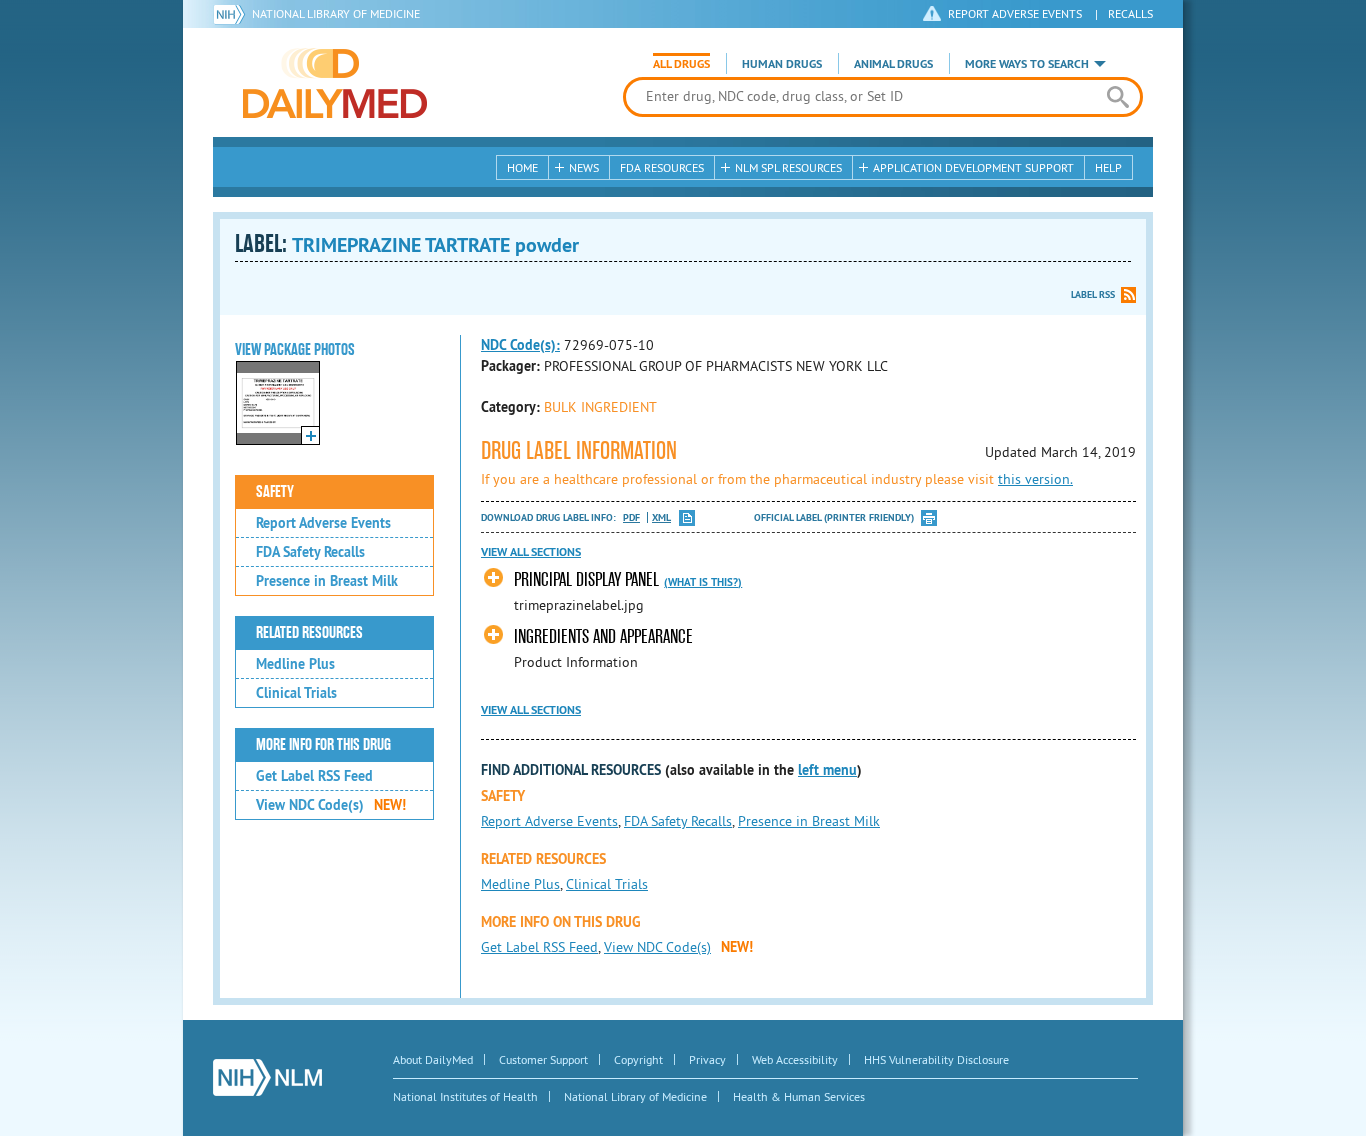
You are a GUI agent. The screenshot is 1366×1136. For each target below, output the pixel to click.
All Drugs (681, 64)
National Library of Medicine (336, 13)
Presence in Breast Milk (327, 581)
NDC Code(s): (520, 345)
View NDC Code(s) (331, 805)
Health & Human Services (799, 1096)
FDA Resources (662, 167)
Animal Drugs (893, 64)
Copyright (638, 1059)
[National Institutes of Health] (232, 14)
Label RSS (1093, 294)
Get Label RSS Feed (314, 776)
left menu (827, 770)
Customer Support (543, 1059)
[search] (1117, 97)
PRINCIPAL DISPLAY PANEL (586, 579)
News (584, 167)
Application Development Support (973, 167)
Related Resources (309, 633)
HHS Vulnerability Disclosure (936, 1059)
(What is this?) (703, 582)
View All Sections (531, 552)
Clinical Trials (296, 693)
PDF (631, 517)
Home (522, 167)
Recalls (1130, 13)
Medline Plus (295, 664)
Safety (275, 492)
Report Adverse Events (323, 523)
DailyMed (335, 83)
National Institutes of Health (465, 1096)
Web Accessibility (795, 1059)
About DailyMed (433, 1059)
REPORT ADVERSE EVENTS (1015, 13)
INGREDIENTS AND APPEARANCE (603, 636)
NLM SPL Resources (788, 167)
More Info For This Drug (323, 745)
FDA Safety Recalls (310, 552)
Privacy (707, 1059)
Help (1108, 167)
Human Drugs (782, 64)
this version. (1035, 479)
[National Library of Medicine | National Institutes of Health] (267, 1077)
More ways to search (1027, 64)
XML (661, 517)
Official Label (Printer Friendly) (834, 517)
